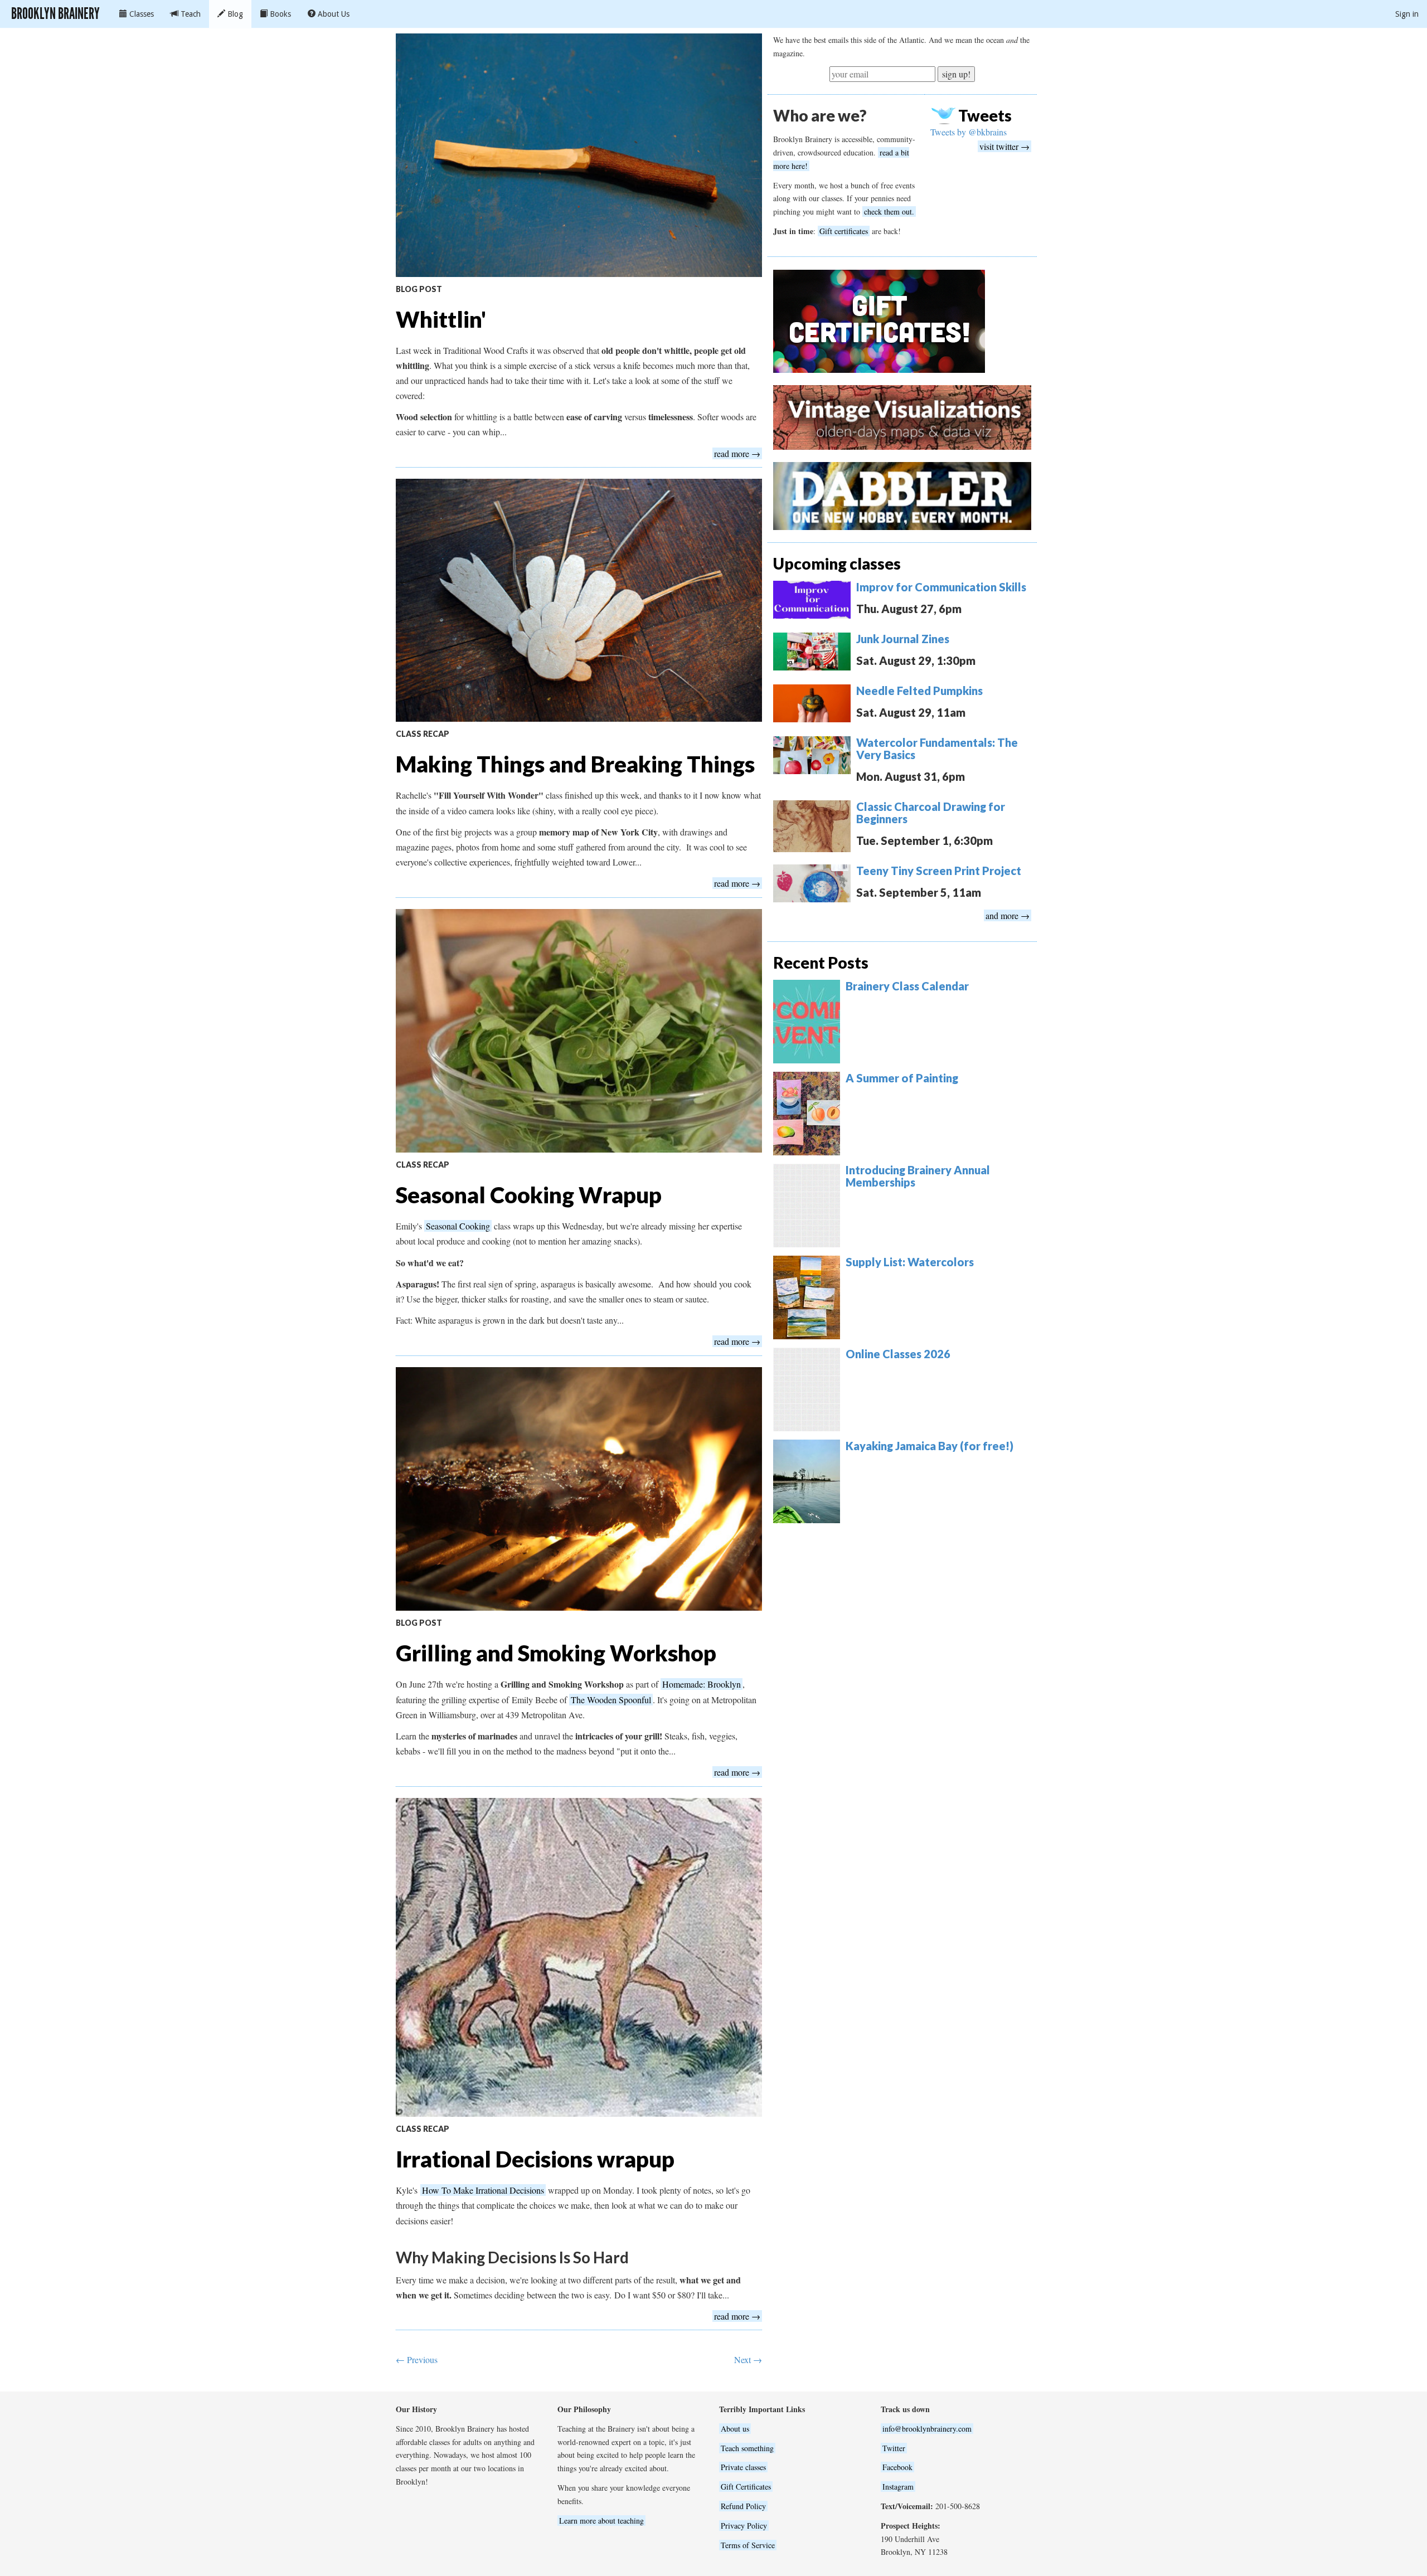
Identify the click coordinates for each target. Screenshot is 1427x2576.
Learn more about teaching (601, 2521)
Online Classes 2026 (898, 1354)
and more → (1008, 915)
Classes (140, 14)
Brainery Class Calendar (907, 986)
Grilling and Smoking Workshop (556, 1653)
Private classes (743, 2467)
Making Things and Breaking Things (575, 764)
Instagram (898, 2487)
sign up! (956, 74)
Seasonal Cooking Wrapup (529, 1195)
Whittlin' (441, 319)
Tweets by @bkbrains (969, 132)
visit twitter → (1004, 146)
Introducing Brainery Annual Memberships (918, 1176)
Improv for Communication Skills (941, 587)
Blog (234, 14)
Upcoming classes (837, 563)
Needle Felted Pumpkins (919, 691)
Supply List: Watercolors (910, 1262)
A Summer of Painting (902, 1078)
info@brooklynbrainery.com (927, 2429)
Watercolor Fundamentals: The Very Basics (937, 749)
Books (279, 14)
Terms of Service (748, 2545)
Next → (748, 2359)
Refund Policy (743, 2506)
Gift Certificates (746, 2487)
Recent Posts (821, 963)
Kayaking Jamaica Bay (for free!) (930, 1446)
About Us (333, 14)
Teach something (747, 2448)
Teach (190, 14)
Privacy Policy (744, 2526)
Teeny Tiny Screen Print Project (939, 871)
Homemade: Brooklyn (702, 1684)
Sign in (1407, 14)
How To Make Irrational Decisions (483, 2190)
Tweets (985, 115)
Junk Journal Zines (903, 639)
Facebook (897, 2467)
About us (735, 2429)
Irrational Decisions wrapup (535, 2159)
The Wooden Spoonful (611, 1700)
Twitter (894, 2448)
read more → (737, 453)
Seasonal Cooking (458, 1226)
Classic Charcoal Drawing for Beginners (931, 813)
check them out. (889, 212)
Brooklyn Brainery (55, 14)
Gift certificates (844, 231)
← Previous (417, 2359)
